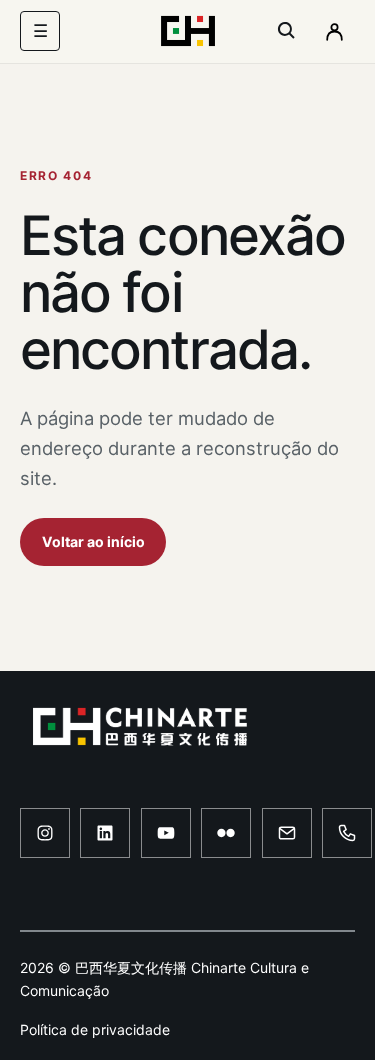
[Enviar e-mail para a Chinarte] (287, 833)
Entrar (334, 31)
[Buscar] (287, 31)
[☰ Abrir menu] (40, 31)
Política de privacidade (95, 1029)
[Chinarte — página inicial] (188, 31)
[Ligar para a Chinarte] (347, 833)
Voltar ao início (93, 541)
